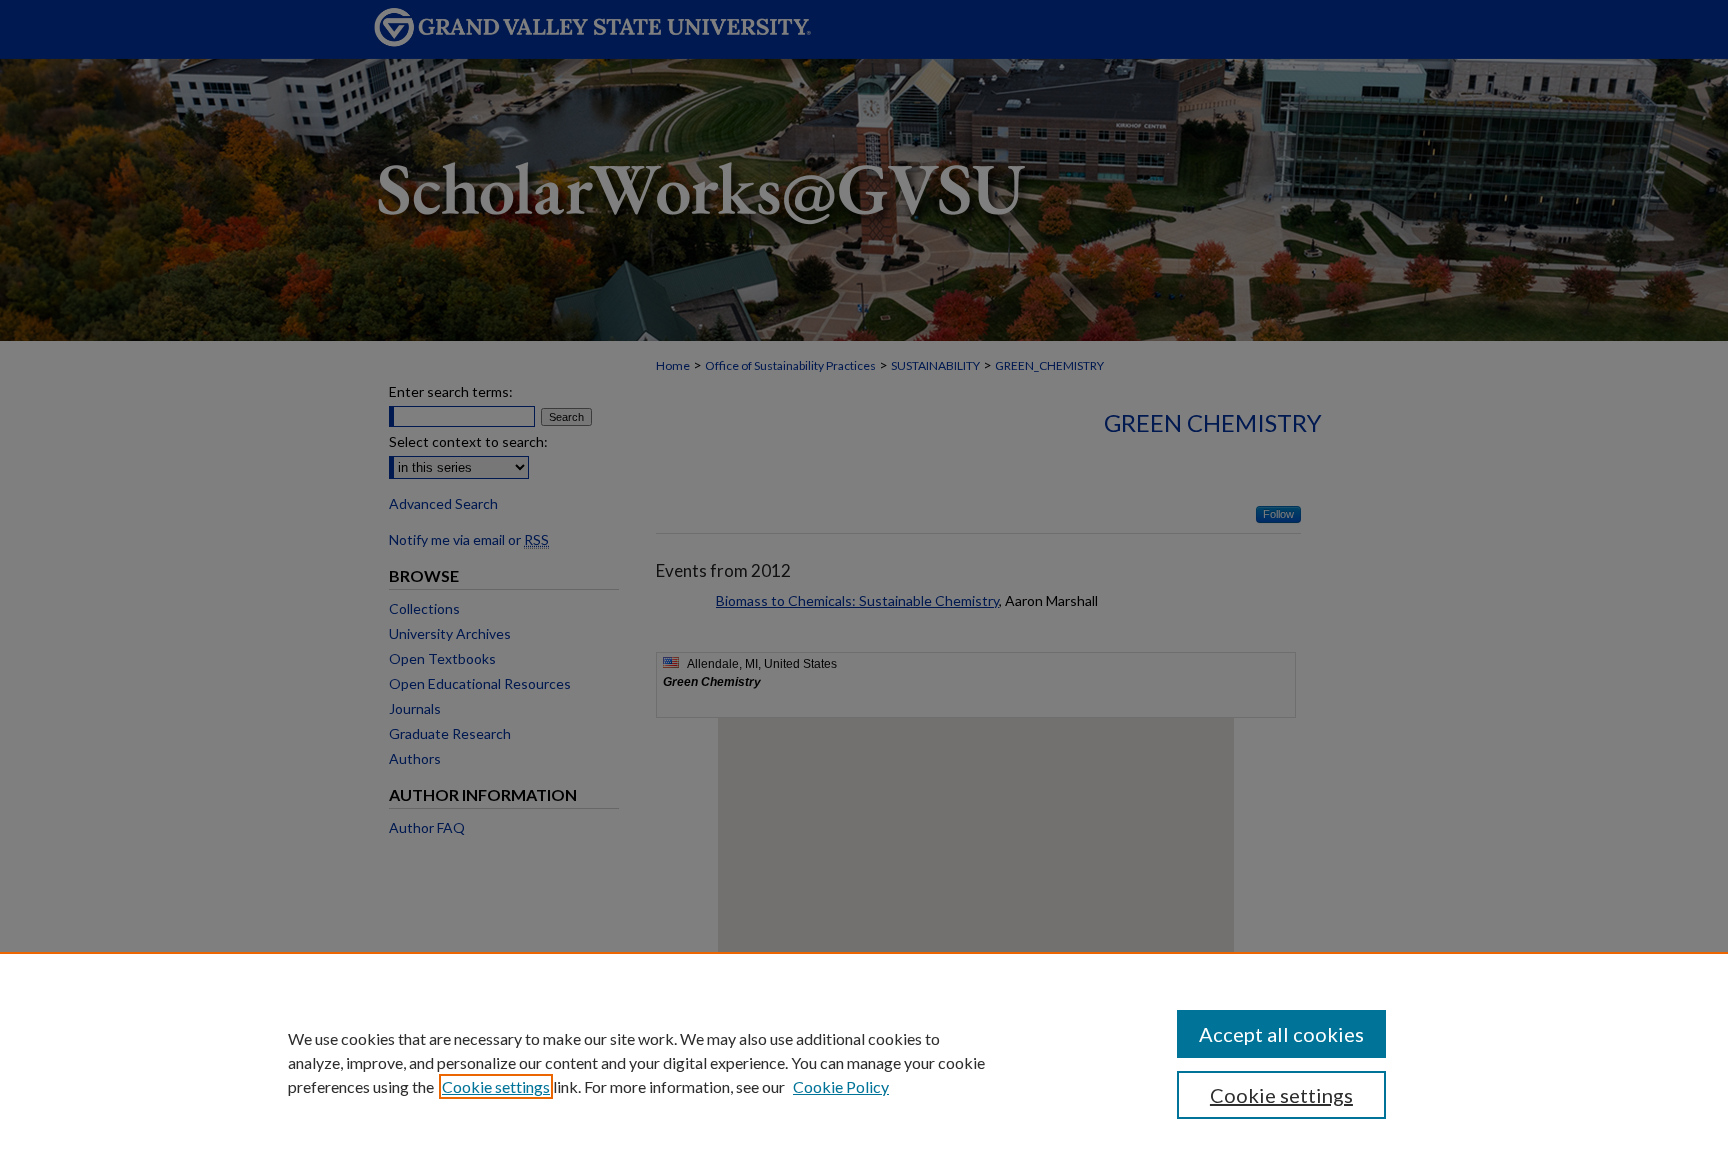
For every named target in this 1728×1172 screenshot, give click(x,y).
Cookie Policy (841, 1086)
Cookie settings (496, 1086)
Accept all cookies (1281, 1034)
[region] (864, 1062)
